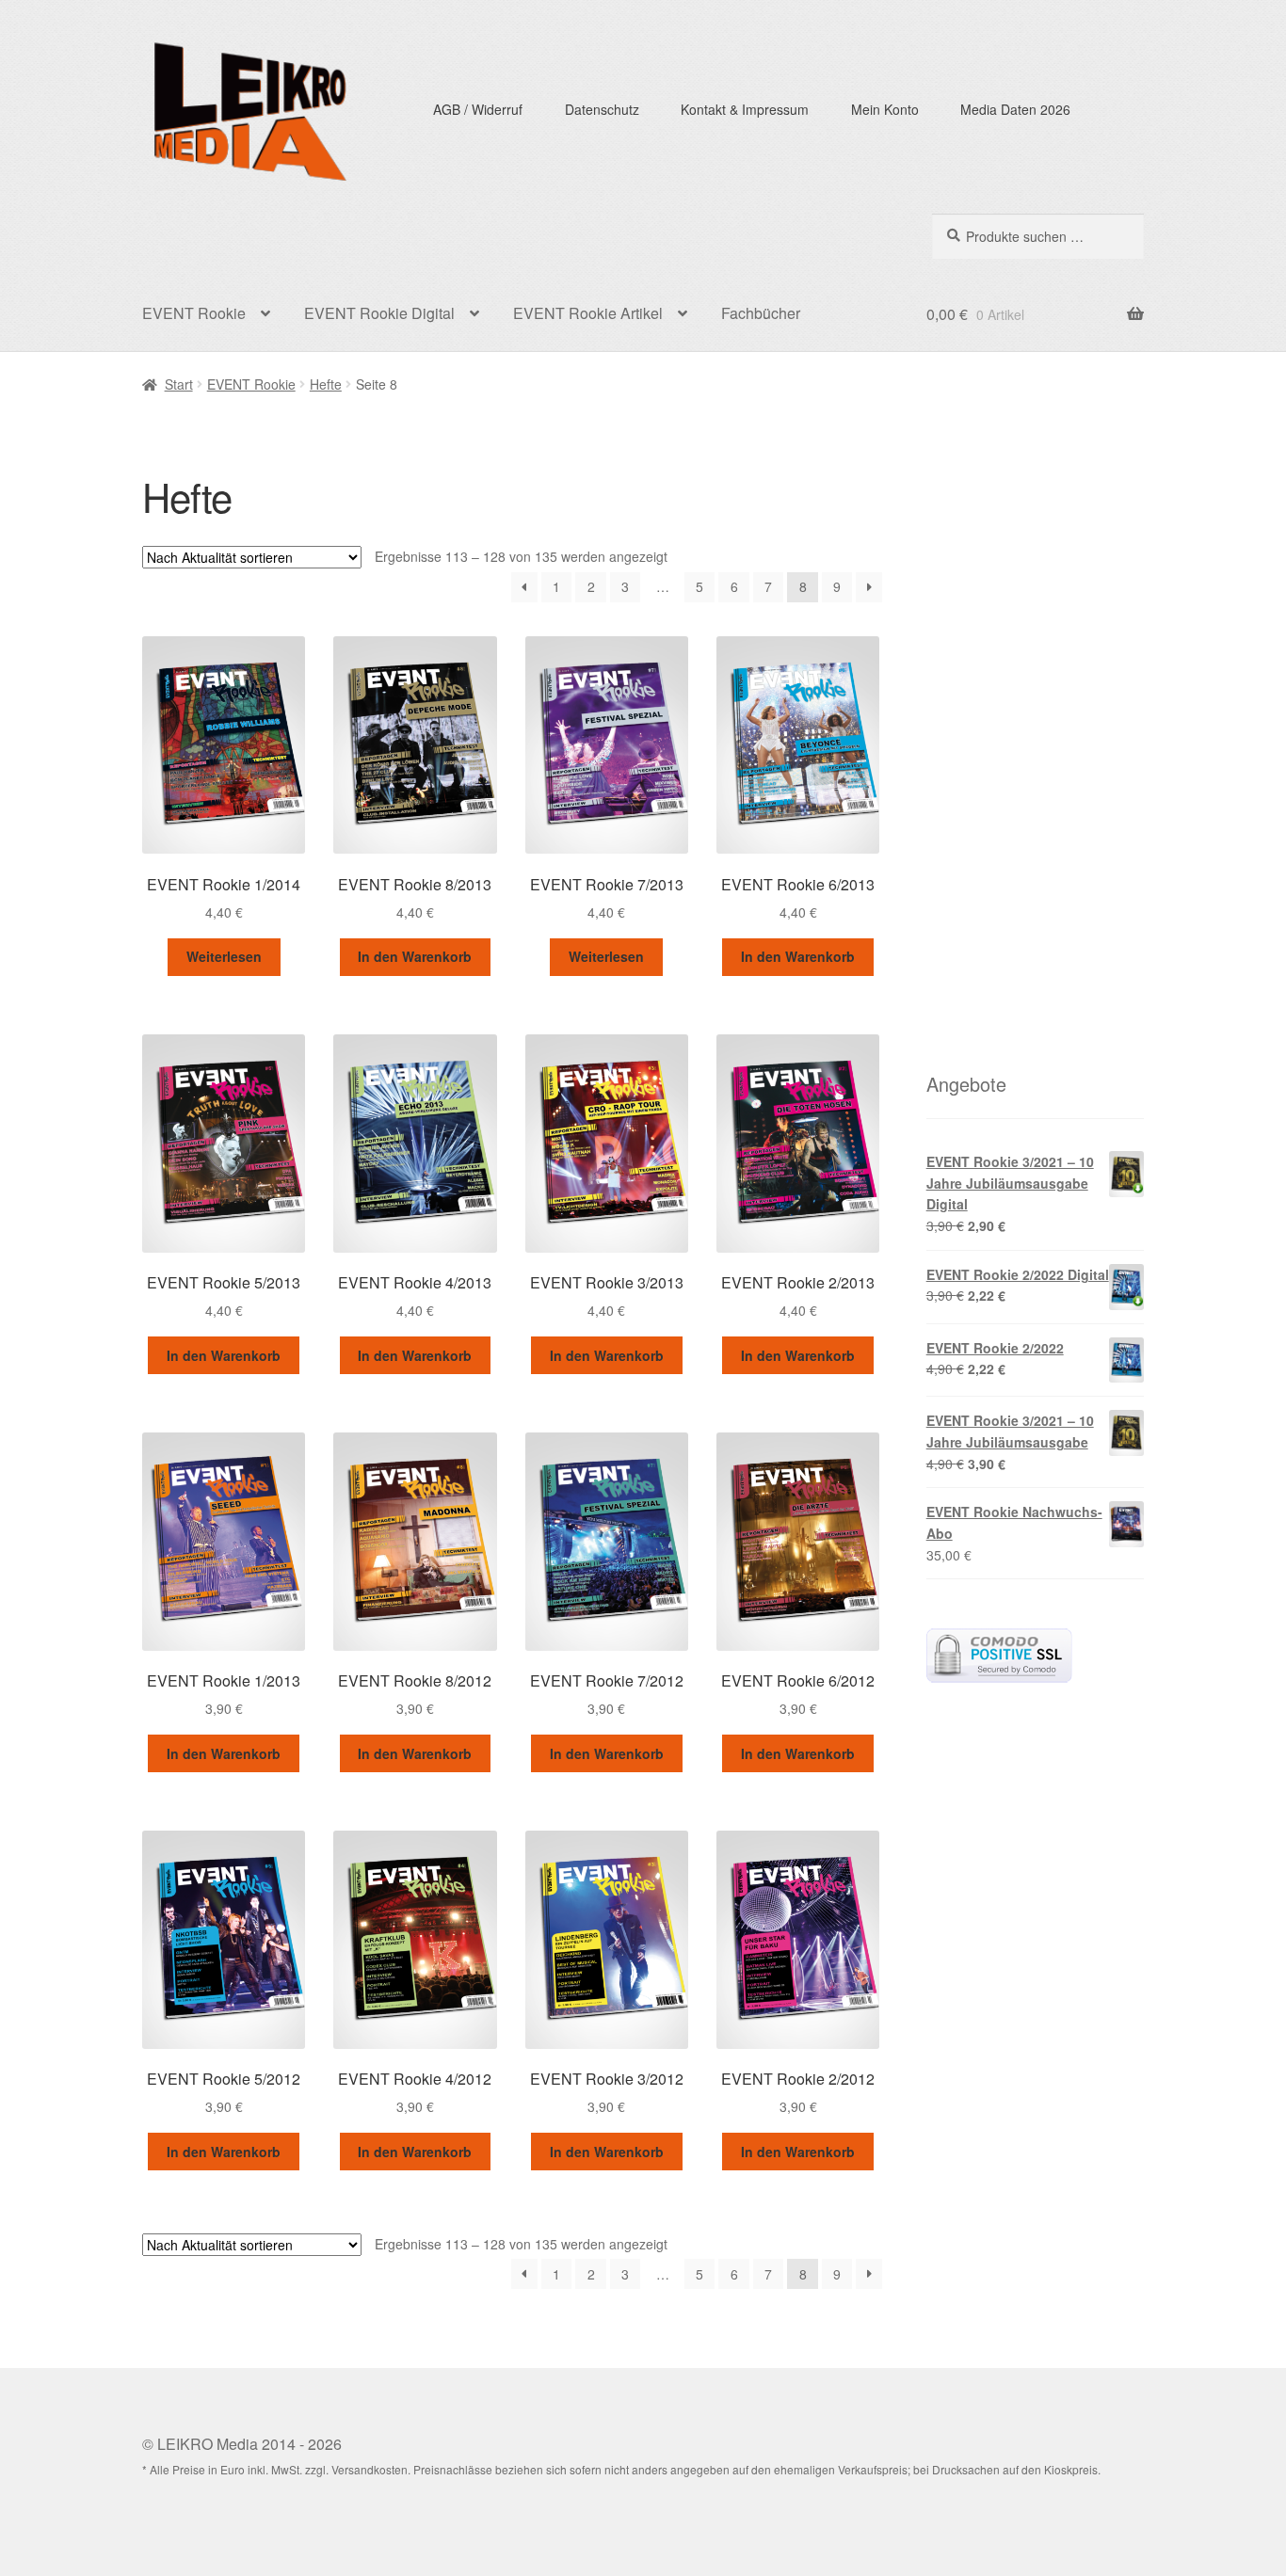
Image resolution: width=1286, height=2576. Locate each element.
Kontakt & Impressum (745, 109)
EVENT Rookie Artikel (588, 313)
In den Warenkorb (415, 956)
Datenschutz (602, 109)
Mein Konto (885, 109)
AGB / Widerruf (478, 109)
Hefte (326, 384)
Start (179, 384)
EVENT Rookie (194, 313)
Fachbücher (761, 313)
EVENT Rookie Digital (379, 313)
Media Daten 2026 (1015, 109)
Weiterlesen (224, 956)
